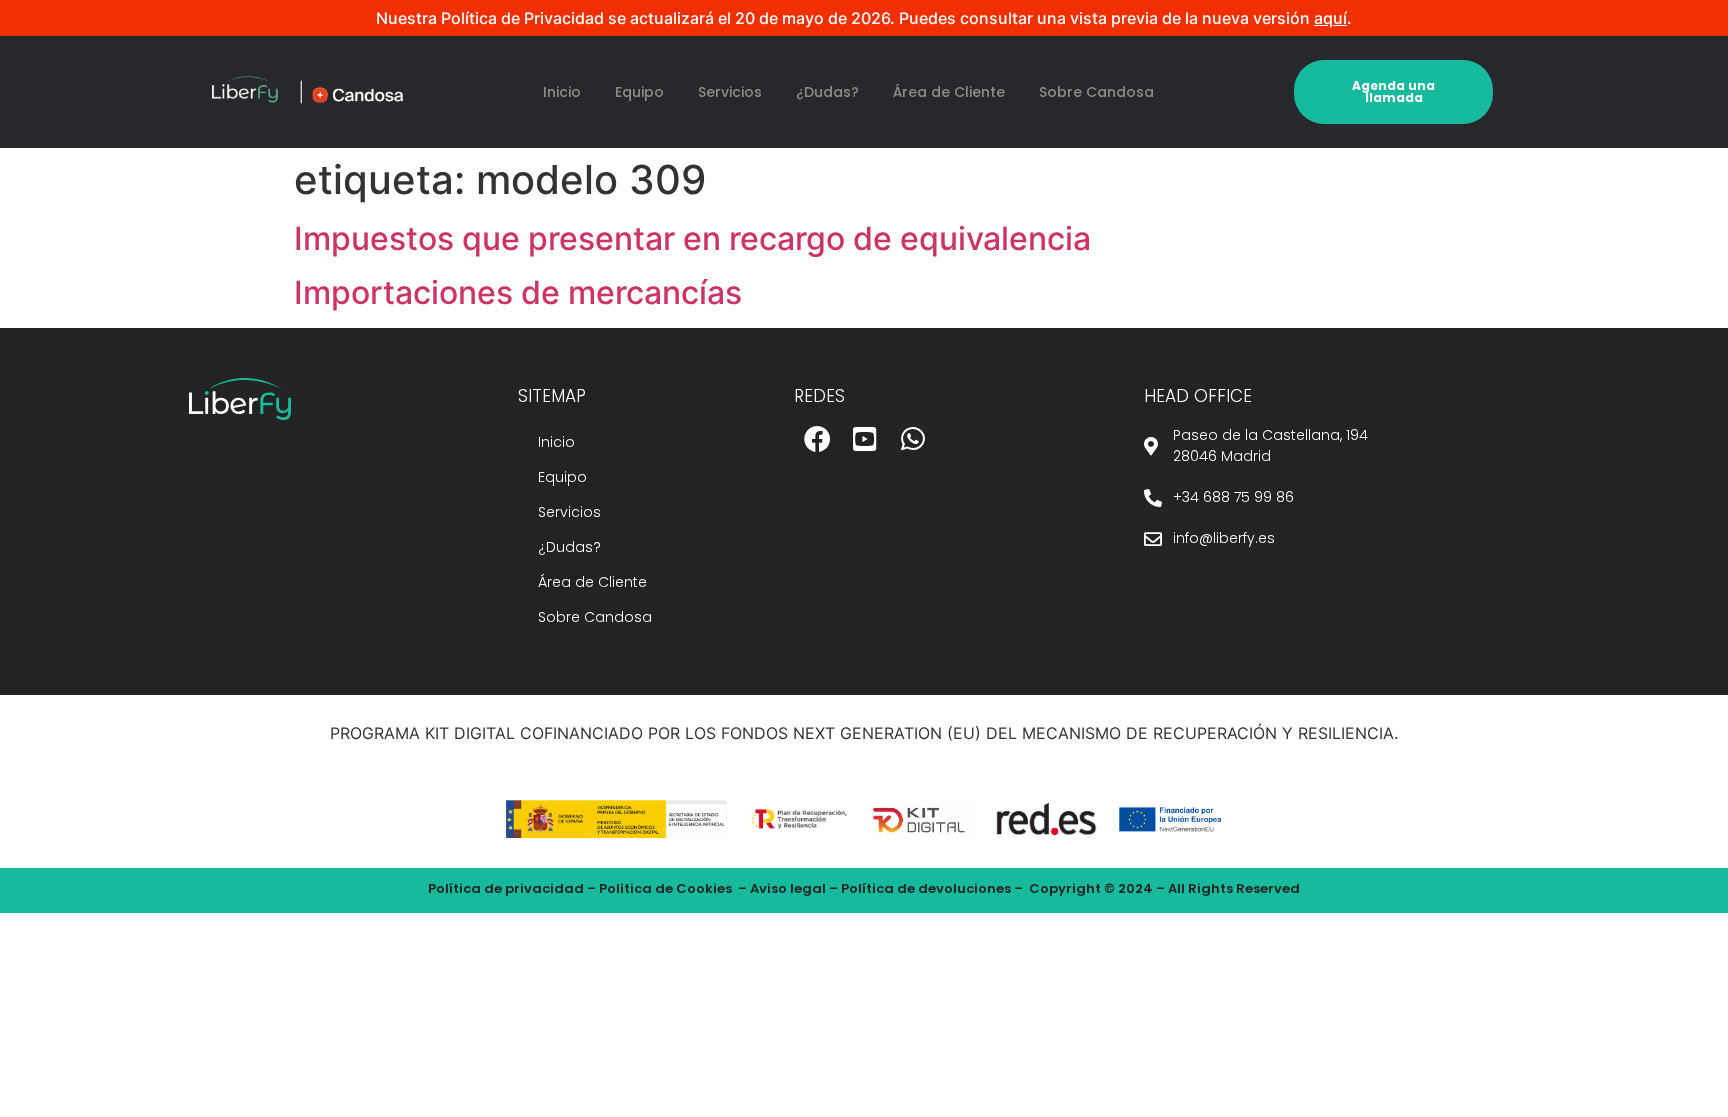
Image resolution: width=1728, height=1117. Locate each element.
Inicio (562, 92)
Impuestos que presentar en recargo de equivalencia (692, 238)
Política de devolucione (922, 888)
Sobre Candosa (1096, 92)
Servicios (730, 92)
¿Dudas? (827, 92)
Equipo (639, 92)
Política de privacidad (506, 888)
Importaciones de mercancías (518, 292)
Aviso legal (788, 888)
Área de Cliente (949, 92)
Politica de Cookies (665, 888)
